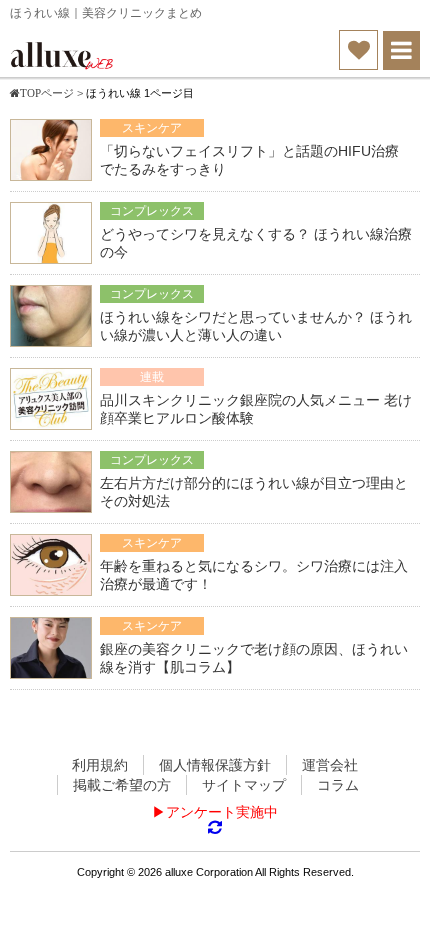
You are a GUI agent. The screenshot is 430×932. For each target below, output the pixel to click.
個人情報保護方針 (215, 765)
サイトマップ (244, 785)
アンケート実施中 (222, 812)
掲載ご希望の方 (122, 785)
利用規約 (100, 765)
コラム (338, 785)
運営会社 (330, 765)
